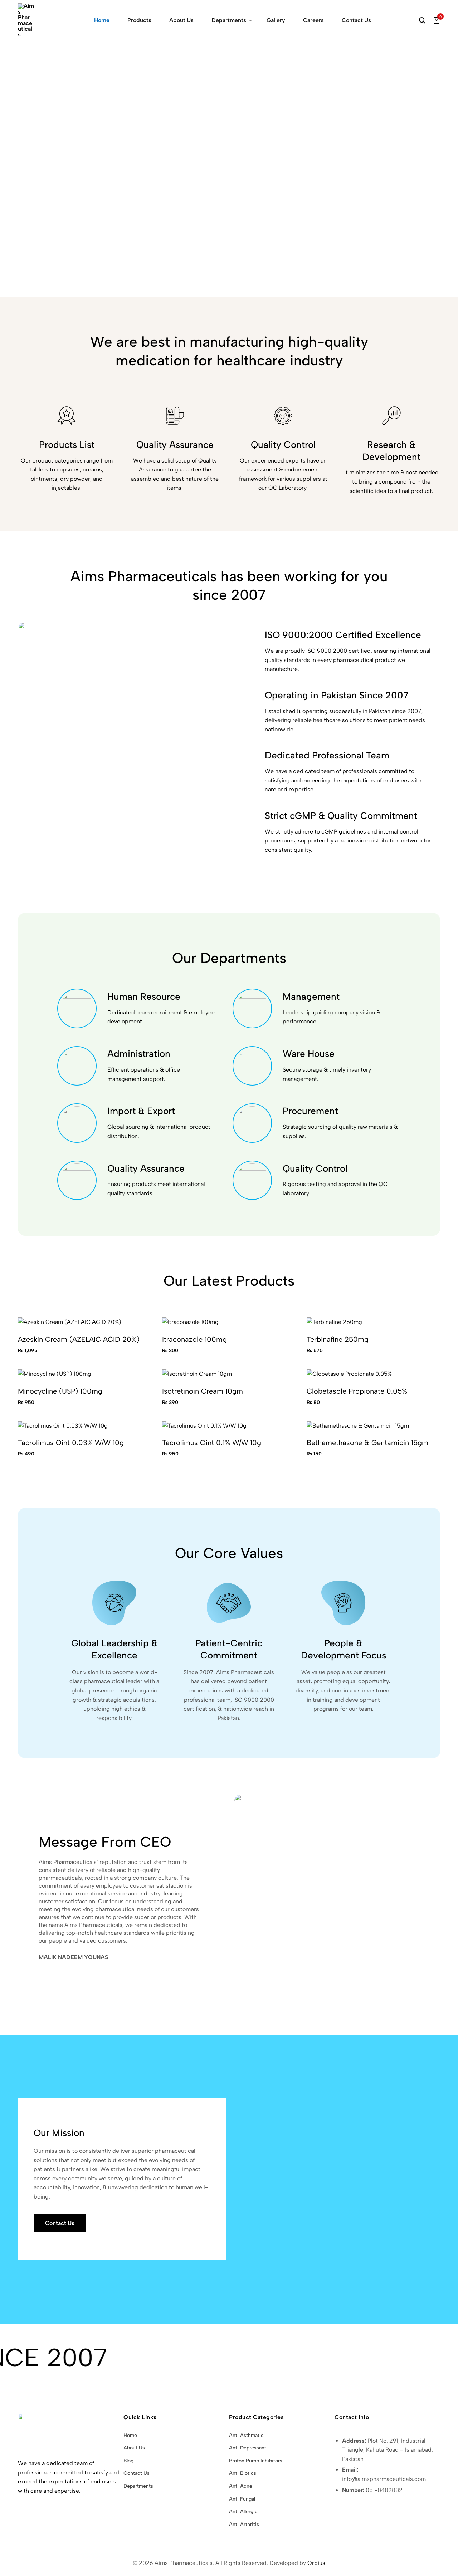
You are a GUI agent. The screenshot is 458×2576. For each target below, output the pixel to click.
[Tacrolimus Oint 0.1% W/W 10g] (204, 1425)
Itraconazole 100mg (194, 1339)
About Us (181, 20)
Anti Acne (241, 2486)
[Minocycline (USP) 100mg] (55, 1373)
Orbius (316, 2563)
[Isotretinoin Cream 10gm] (197, 1373)
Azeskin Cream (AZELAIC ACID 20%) (79, 1339)
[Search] (422, 20)
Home (102, 20)
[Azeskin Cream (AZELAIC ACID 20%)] (70, 1322)
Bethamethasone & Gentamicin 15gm (367, 1443)
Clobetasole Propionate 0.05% (357, 1391)
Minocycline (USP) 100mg (60, 1391)
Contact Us (356, 20)
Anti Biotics (243, 2473)
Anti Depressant (248, 2448)
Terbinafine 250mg (338, 1339)
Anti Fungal (242, 2499)
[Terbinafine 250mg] (334, 1322)
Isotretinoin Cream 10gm (203, 1391)
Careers (313, 20)
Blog (128, 2461)
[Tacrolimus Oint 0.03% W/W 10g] (63, 1425)
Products (139, 20)
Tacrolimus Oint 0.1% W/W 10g (212, 1443)
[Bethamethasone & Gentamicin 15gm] (358, 1425)
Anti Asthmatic (246, 2435)
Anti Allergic (243, 2511)
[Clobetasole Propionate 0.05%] (349, 1373)
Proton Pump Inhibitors (256, 2461)
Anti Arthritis (244, 2524)
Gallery (276, 20)
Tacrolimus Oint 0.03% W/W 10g (71, 1443)
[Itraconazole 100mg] (190, 1322)
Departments (229, 20)
